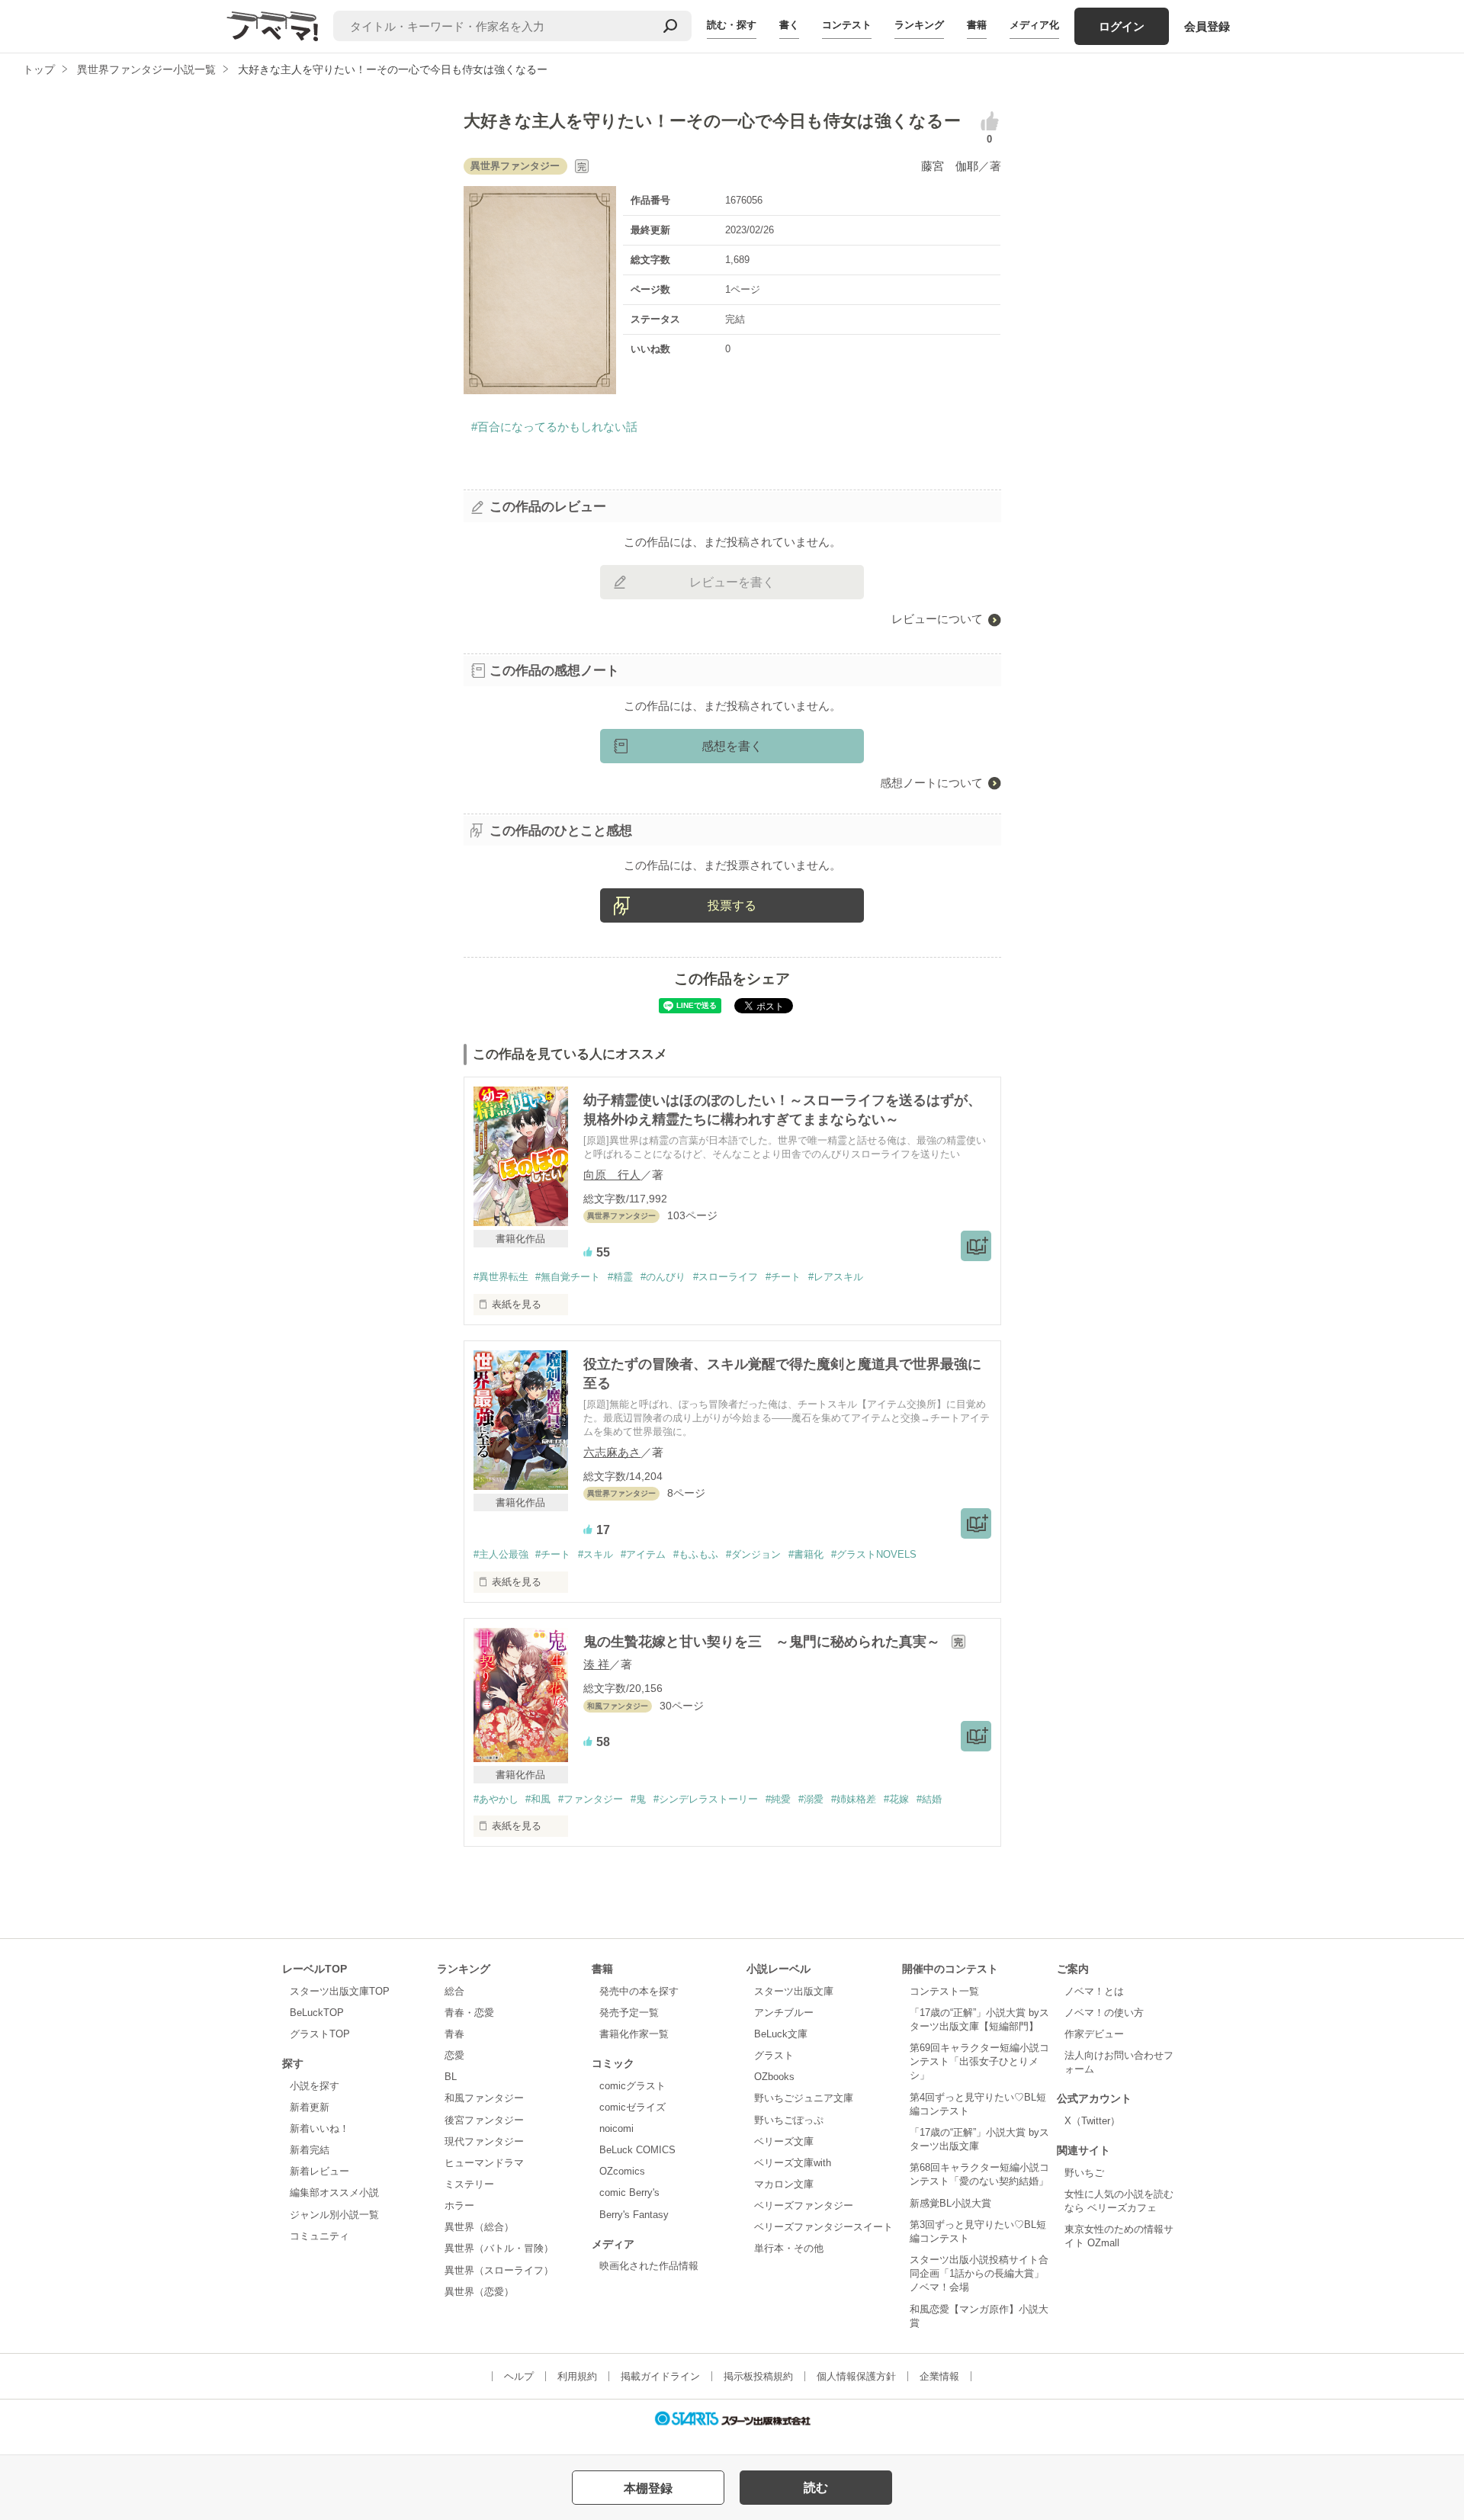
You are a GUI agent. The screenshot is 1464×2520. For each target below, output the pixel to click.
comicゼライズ (632, 2107)
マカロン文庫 (784, 2184)
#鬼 (638, 1799)
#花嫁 (896, 1799)
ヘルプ (519, 2376)
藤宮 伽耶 (950, 166)
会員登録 (1207, 26)
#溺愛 (811, 1799)
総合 (454, 1991)
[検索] (670, 26)
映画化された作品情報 (649, 2266)
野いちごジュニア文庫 (804, 2098)
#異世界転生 (501, 1277)
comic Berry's (629, 2193)
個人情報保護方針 (856, 2376)
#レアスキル (836, 1277)
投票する (732, 905)
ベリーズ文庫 (784, 2141)
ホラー (459, 2205)
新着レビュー (319, 2171)
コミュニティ (319, 2236)
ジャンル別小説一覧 (334, 2215)
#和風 (538, 1799)
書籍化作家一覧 (634, 2034)
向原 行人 (612, 1175)
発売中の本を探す (639, 1991)
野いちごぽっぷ (789, 2120)
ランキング (919, 25)
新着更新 (310, 2107)
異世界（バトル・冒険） (499, 2248)
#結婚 (929, 1799)
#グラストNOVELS (874, 1554)
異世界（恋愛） (479, 2292)
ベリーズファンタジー (804, 2205)
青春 (454, 2034)
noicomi (616, 2128)
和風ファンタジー (484, 2098)
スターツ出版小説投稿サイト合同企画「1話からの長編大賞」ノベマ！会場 (979, 2273)
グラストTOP (320, 2034)
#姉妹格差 (854, 1799)
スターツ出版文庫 (794, 1991)
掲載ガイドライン (660, 2376)
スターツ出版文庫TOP (340, 1991)
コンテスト (847, 25)
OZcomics (622, 2171)
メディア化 (1034, 25)
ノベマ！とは (1094, 1991)
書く (789, 25)
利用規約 (577, 2376)
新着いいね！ (319, 2128)
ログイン (1122, 26)
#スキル (596, 1554)
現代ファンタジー (484, 2141)
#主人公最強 (501, 1554)
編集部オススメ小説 (334, 2193)
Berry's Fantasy (634, 2215)
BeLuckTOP (317, 2013)
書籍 (977, 25)
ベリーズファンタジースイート (823, 2227)
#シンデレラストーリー (706, 1799)
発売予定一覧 (629, 2013)
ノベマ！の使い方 (1104, 2013)
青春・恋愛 (469, 2013)
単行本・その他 (789, 2248)
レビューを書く (732, 582)
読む (816, 2488)
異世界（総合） (479, 2227)
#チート (783, 1277)
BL (451, 2077)
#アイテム (643, 1554)
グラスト (774, 2055)
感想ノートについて (931, 783)
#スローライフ (726, 1277)
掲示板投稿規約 (758, 2376)
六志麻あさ (612, 1452)
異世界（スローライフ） (499, 2270)
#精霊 (620, 1277)
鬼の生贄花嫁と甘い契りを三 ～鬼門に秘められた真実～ (764, 1642)
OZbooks (774, 2077)
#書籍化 (806, 1554)
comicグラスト (632, 2086)
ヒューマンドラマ (484, 2163)
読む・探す (732, 25)
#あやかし (496, 1799)
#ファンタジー (591, 1799)
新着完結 (310, 2150)
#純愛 (778, 1799)
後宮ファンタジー (484, 2120)
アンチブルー (784, 2013)
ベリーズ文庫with (793, 2163)
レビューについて (937, 619)
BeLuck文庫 (781, 2034)
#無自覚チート (568, 1277)
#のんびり (663, 1277)
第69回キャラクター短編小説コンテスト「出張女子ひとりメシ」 (979, 2061)
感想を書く (732, 746)
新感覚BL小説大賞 (950, 2203)
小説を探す (315, 2086)
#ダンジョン (753, 1554)
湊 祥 (596, 1664)
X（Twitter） (1092, 2121)
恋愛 (454, 2055)
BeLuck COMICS (637, 2150)
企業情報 (939, 2376)
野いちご (1084, 2173)
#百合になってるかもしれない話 (554, 427)
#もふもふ (696, 1554)
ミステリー (469, 2184)
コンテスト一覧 (944, 1991)
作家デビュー (1094, 2034)
